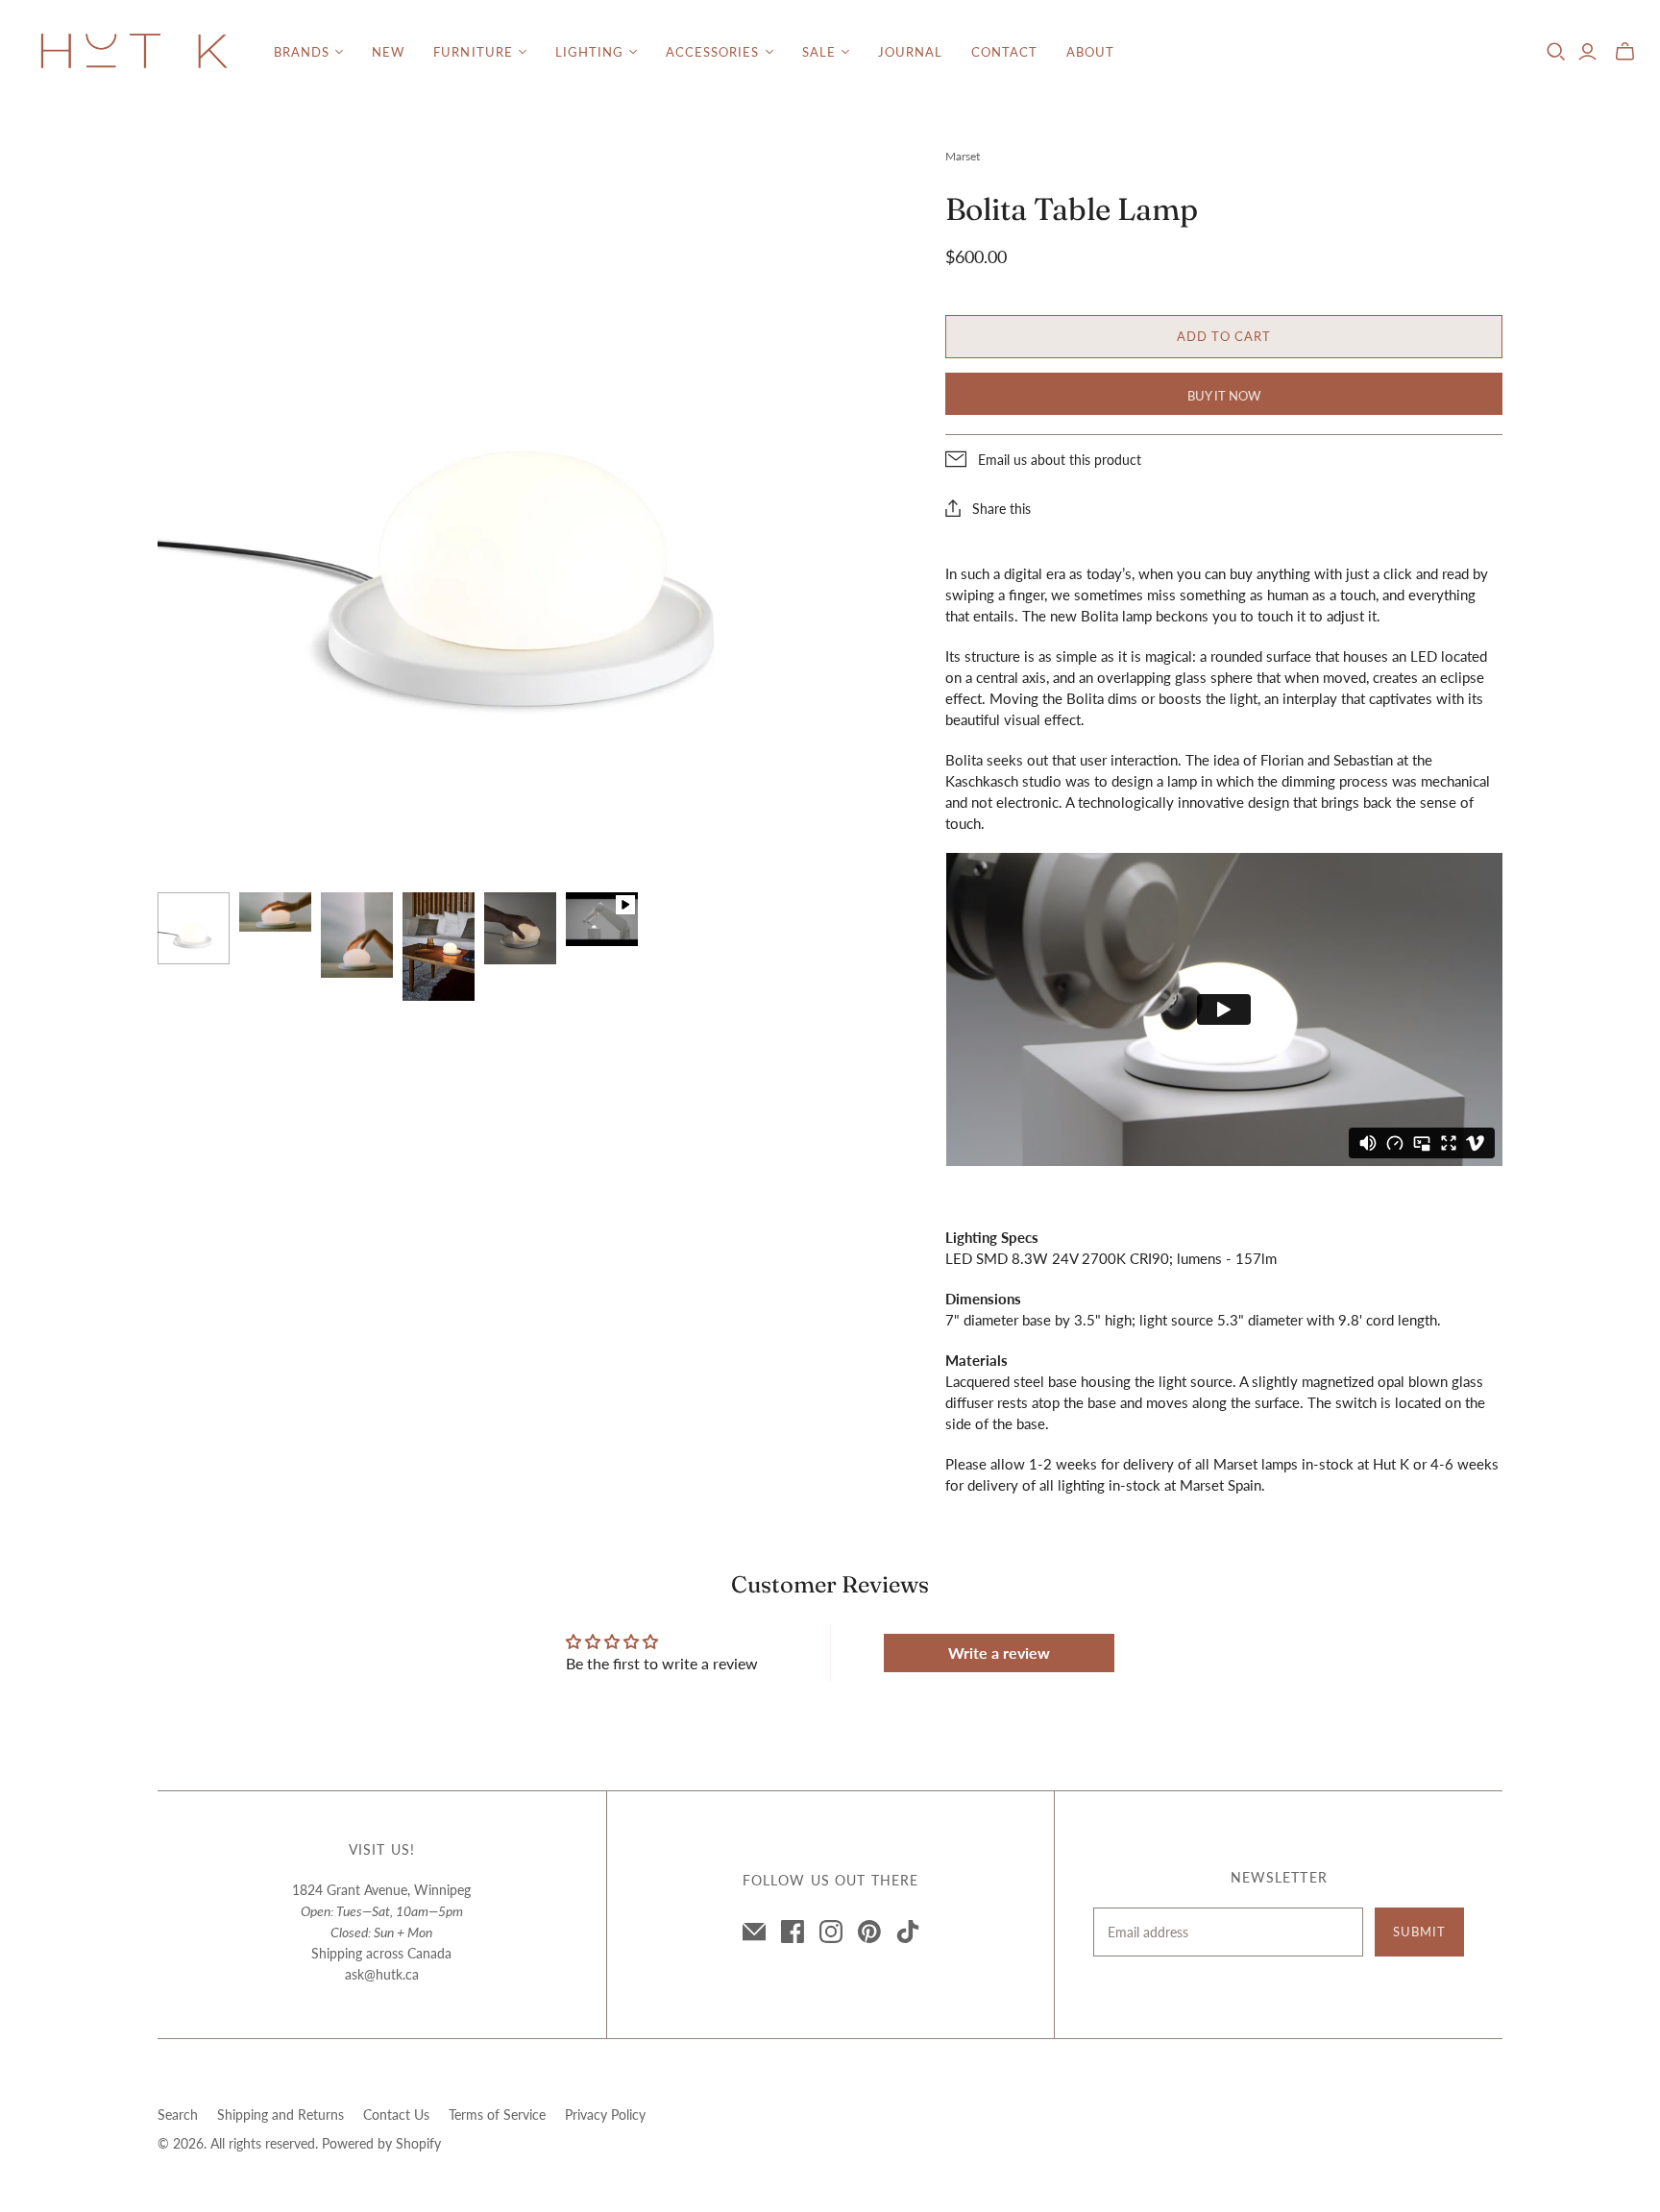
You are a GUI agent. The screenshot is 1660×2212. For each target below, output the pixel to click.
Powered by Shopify (381, 2143)
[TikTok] (908, 1932)
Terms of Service (497, 2115)
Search (178, 2115)
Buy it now (1224, 396)
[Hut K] (134, 52)
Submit (1419, 1932)
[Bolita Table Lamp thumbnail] (194, 928)
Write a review (999, 1653)
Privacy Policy (605, 2115)
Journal (910, 52)
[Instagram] (831, 1932)
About (1090, 52)
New (388, 52)
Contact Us (396, 2115)
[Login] (1587, 52)
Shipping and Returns (281, 2115)
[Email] (754, 1932)
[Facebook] (793, 1932)
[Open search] (1556, 52)
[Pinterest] (869, 1932)
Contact (1004, 52)
